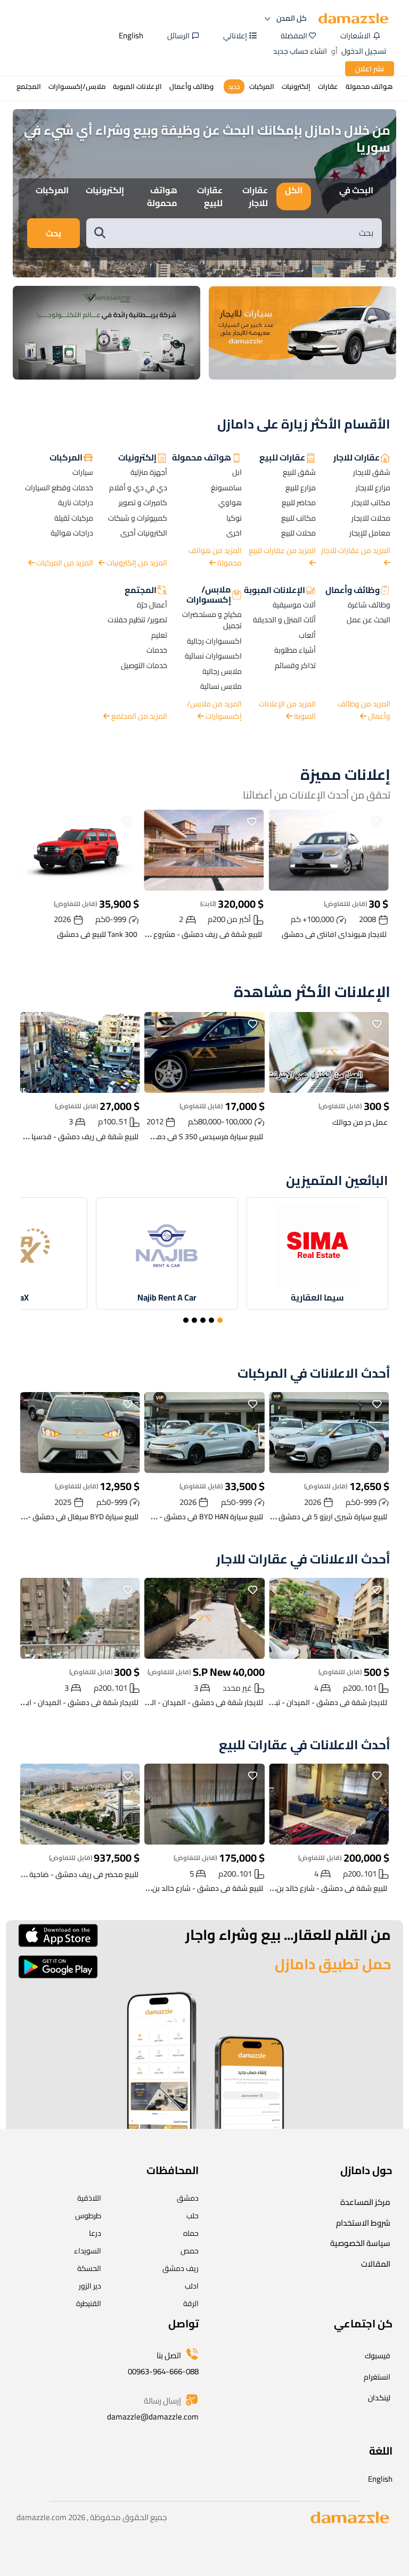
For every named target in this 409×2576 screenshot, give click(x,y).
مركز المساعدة (365, 2202)
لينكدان (379, 2398)
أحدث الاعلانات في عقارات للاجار (303, 1559)
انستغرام (377, 2377)
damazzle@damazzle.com (153, 2417)
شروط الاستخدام (363, 2223)
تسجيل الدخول (364, 51)
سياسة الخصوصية (360, 2243)
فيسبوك (378, 2356)
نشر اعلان (370, 69)
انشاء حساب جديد (300, 51)
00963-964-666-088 (163, 2371)
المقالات (376, 2264)
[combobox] (245, 233)
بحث (54, 233)
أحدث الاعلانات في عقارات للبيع (305, 1745)
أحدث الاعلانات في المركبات (314, 1374)
